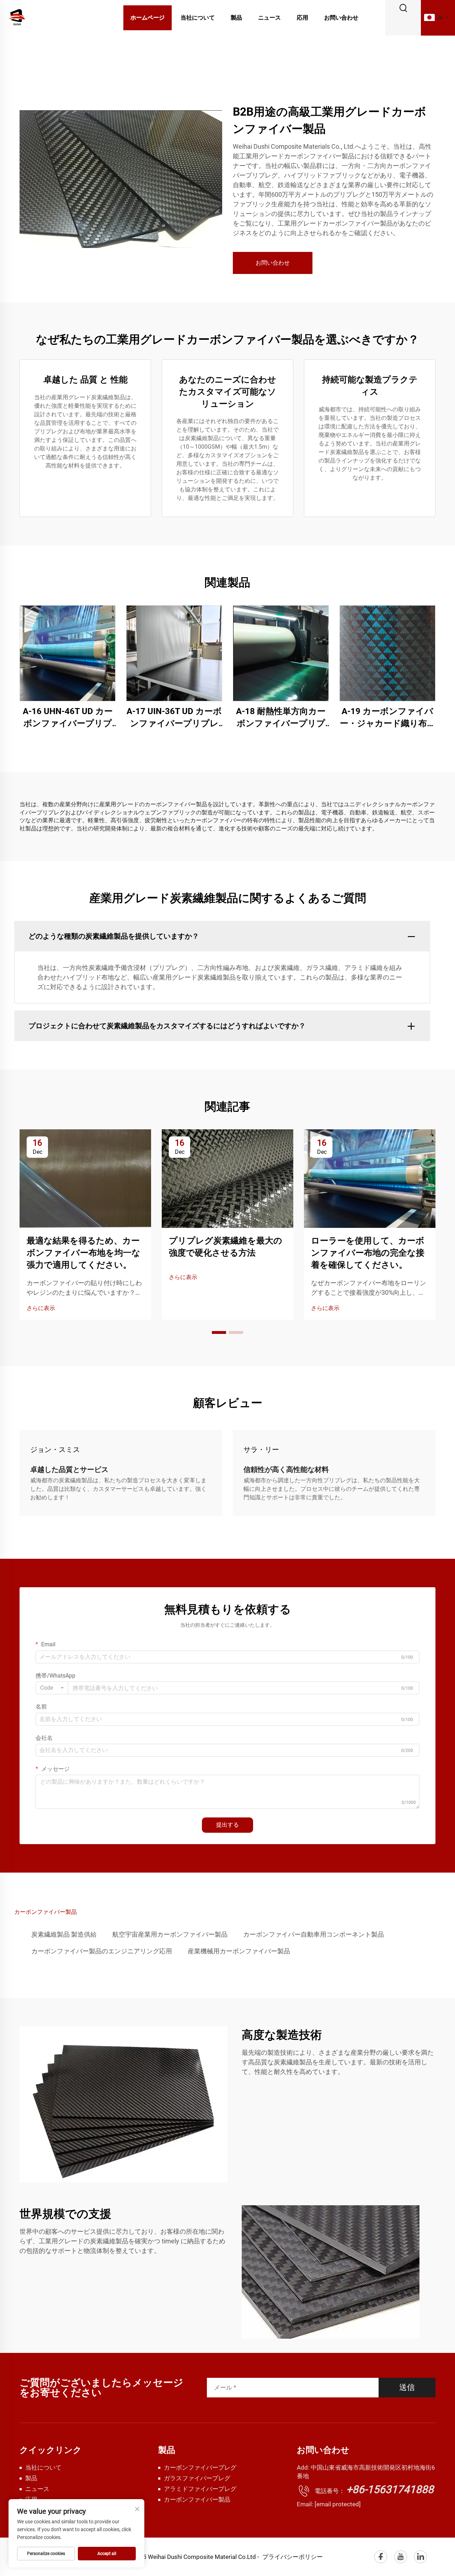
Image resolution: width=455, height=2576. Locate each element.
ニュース (269, 18)
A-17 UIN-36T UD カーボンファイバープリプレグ (174, 718)
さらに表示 (41, 1308)
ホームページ (148, 18)
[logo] (17, 17)
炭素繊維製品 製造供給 (64, 1934)
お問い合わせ (341, 18)
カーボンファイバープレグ (200, 2467)
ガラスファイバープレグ (197, 2478)
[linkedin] (421, 2557)
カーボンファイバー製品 (197, 2500)
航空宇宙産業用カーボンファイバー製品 (170, 1934)
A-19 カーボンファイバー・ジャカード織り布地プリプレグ (388, 718)
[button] (219, 1332)
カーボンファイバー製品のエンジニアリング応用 (102, 1951)
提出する (227, 1825)
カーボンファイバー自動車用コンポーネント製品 (314, 1934)
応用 (303, 18)
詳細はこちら (68, 653)
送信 (407, 2387)
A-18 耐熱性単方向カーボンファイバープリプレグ (281, 718)
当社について (198, 18)
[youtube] (401, 2557)
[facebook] (381, 2557)
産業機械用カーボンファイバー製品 (239, 1951)
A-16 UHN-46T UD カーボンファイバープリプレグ (68, 718)
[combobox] (52, 1688)
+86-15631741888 (390, 2489)
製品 (236, 18)
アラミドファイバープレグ (200, 2489)
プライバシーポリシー (293, 2557)
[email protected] (338, 2504)
